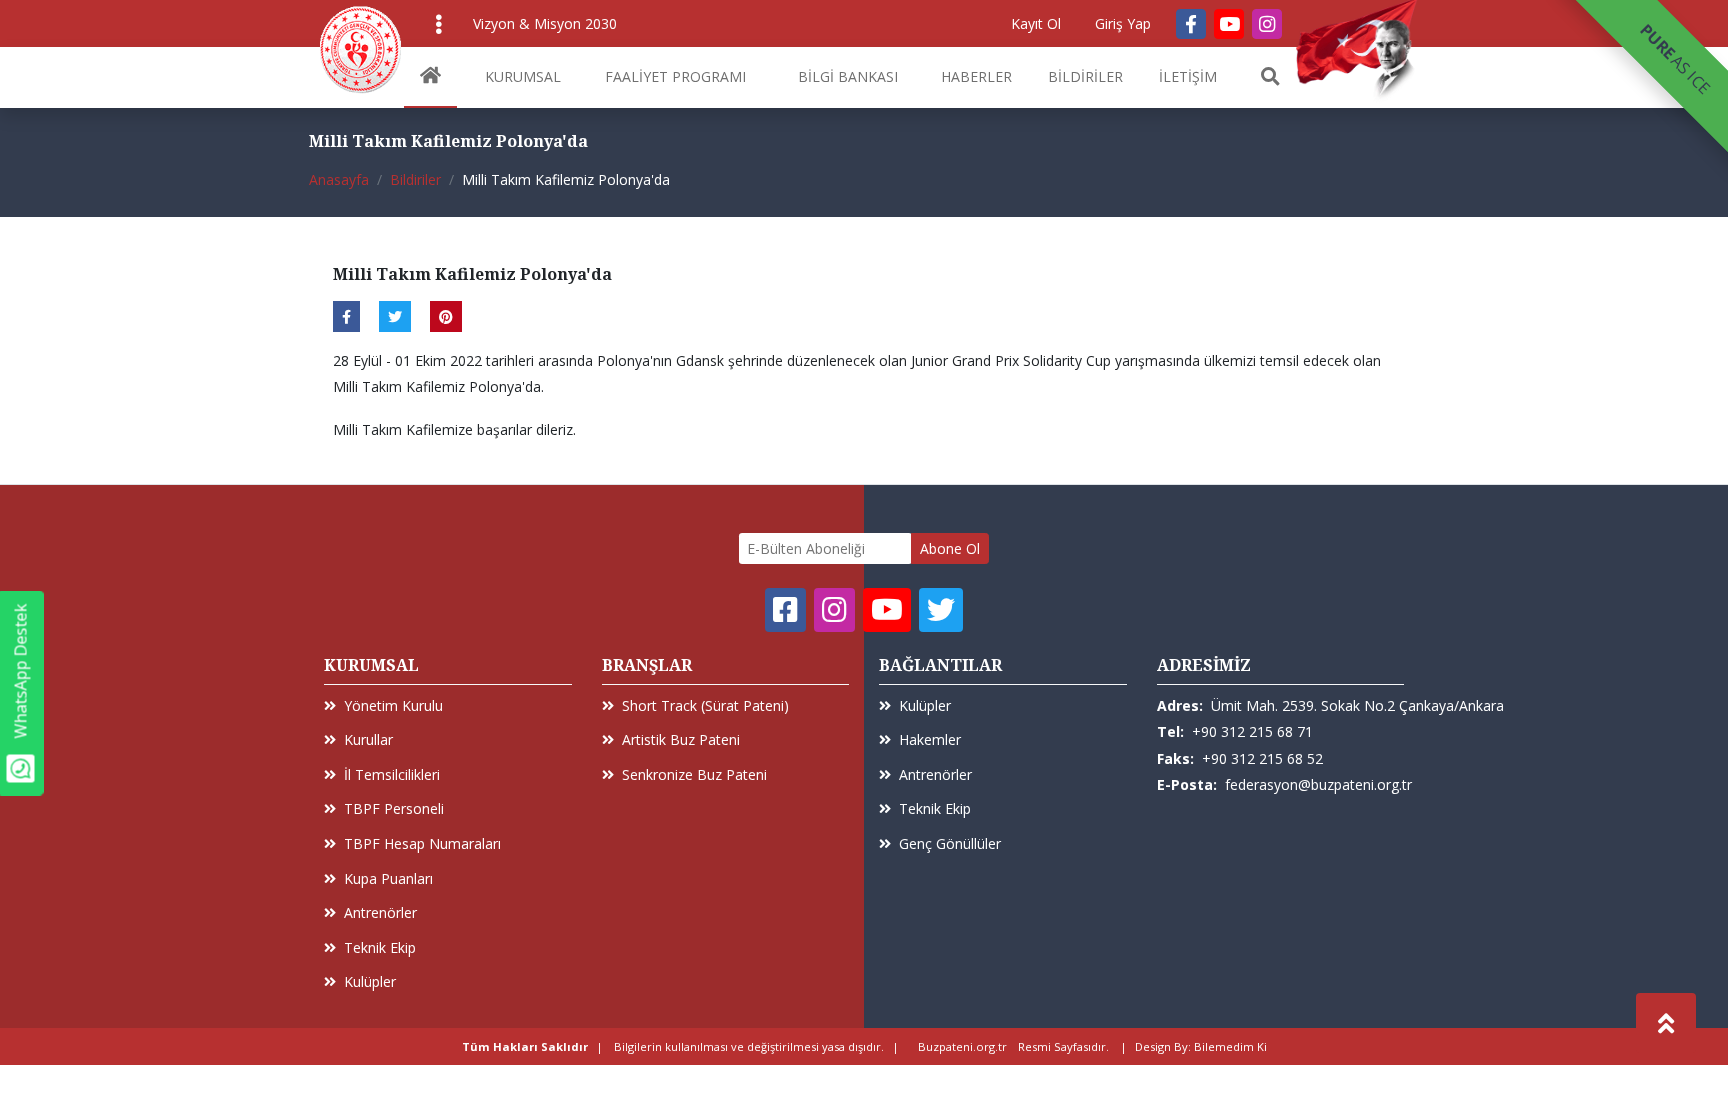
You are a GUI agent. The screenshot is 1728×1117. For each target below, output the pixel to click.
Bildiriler (415, 179)
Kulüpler (370, 981)
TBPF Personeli (394, 808)
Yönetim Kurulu (393, 705)
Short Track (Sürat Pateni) (705, 705)
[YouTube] (1229, 24)
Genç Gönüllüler (950, 843)
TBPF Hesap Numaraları (422, 843)
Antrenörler (380, 912)
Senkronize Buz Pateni (694, 774)
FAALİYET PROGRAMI (675, 76)
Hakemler (930, 739)
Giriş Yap (1123, 23)
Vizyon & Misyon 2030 (545, 23)
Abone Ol (950, 548)
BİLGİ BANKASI (848, 76)
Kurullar (368, 739)
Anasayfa (339, 179)
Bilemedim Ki (1230, 1046)
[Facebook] (1191, 24)
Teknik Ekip (380, 947)
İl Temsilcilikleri (392, 774)
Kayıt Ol (1036, 23)
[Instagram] (1267, 24)
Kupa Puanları (388, 878)
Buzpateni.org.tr (962, 1046)
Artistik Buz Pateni (681, 739)
